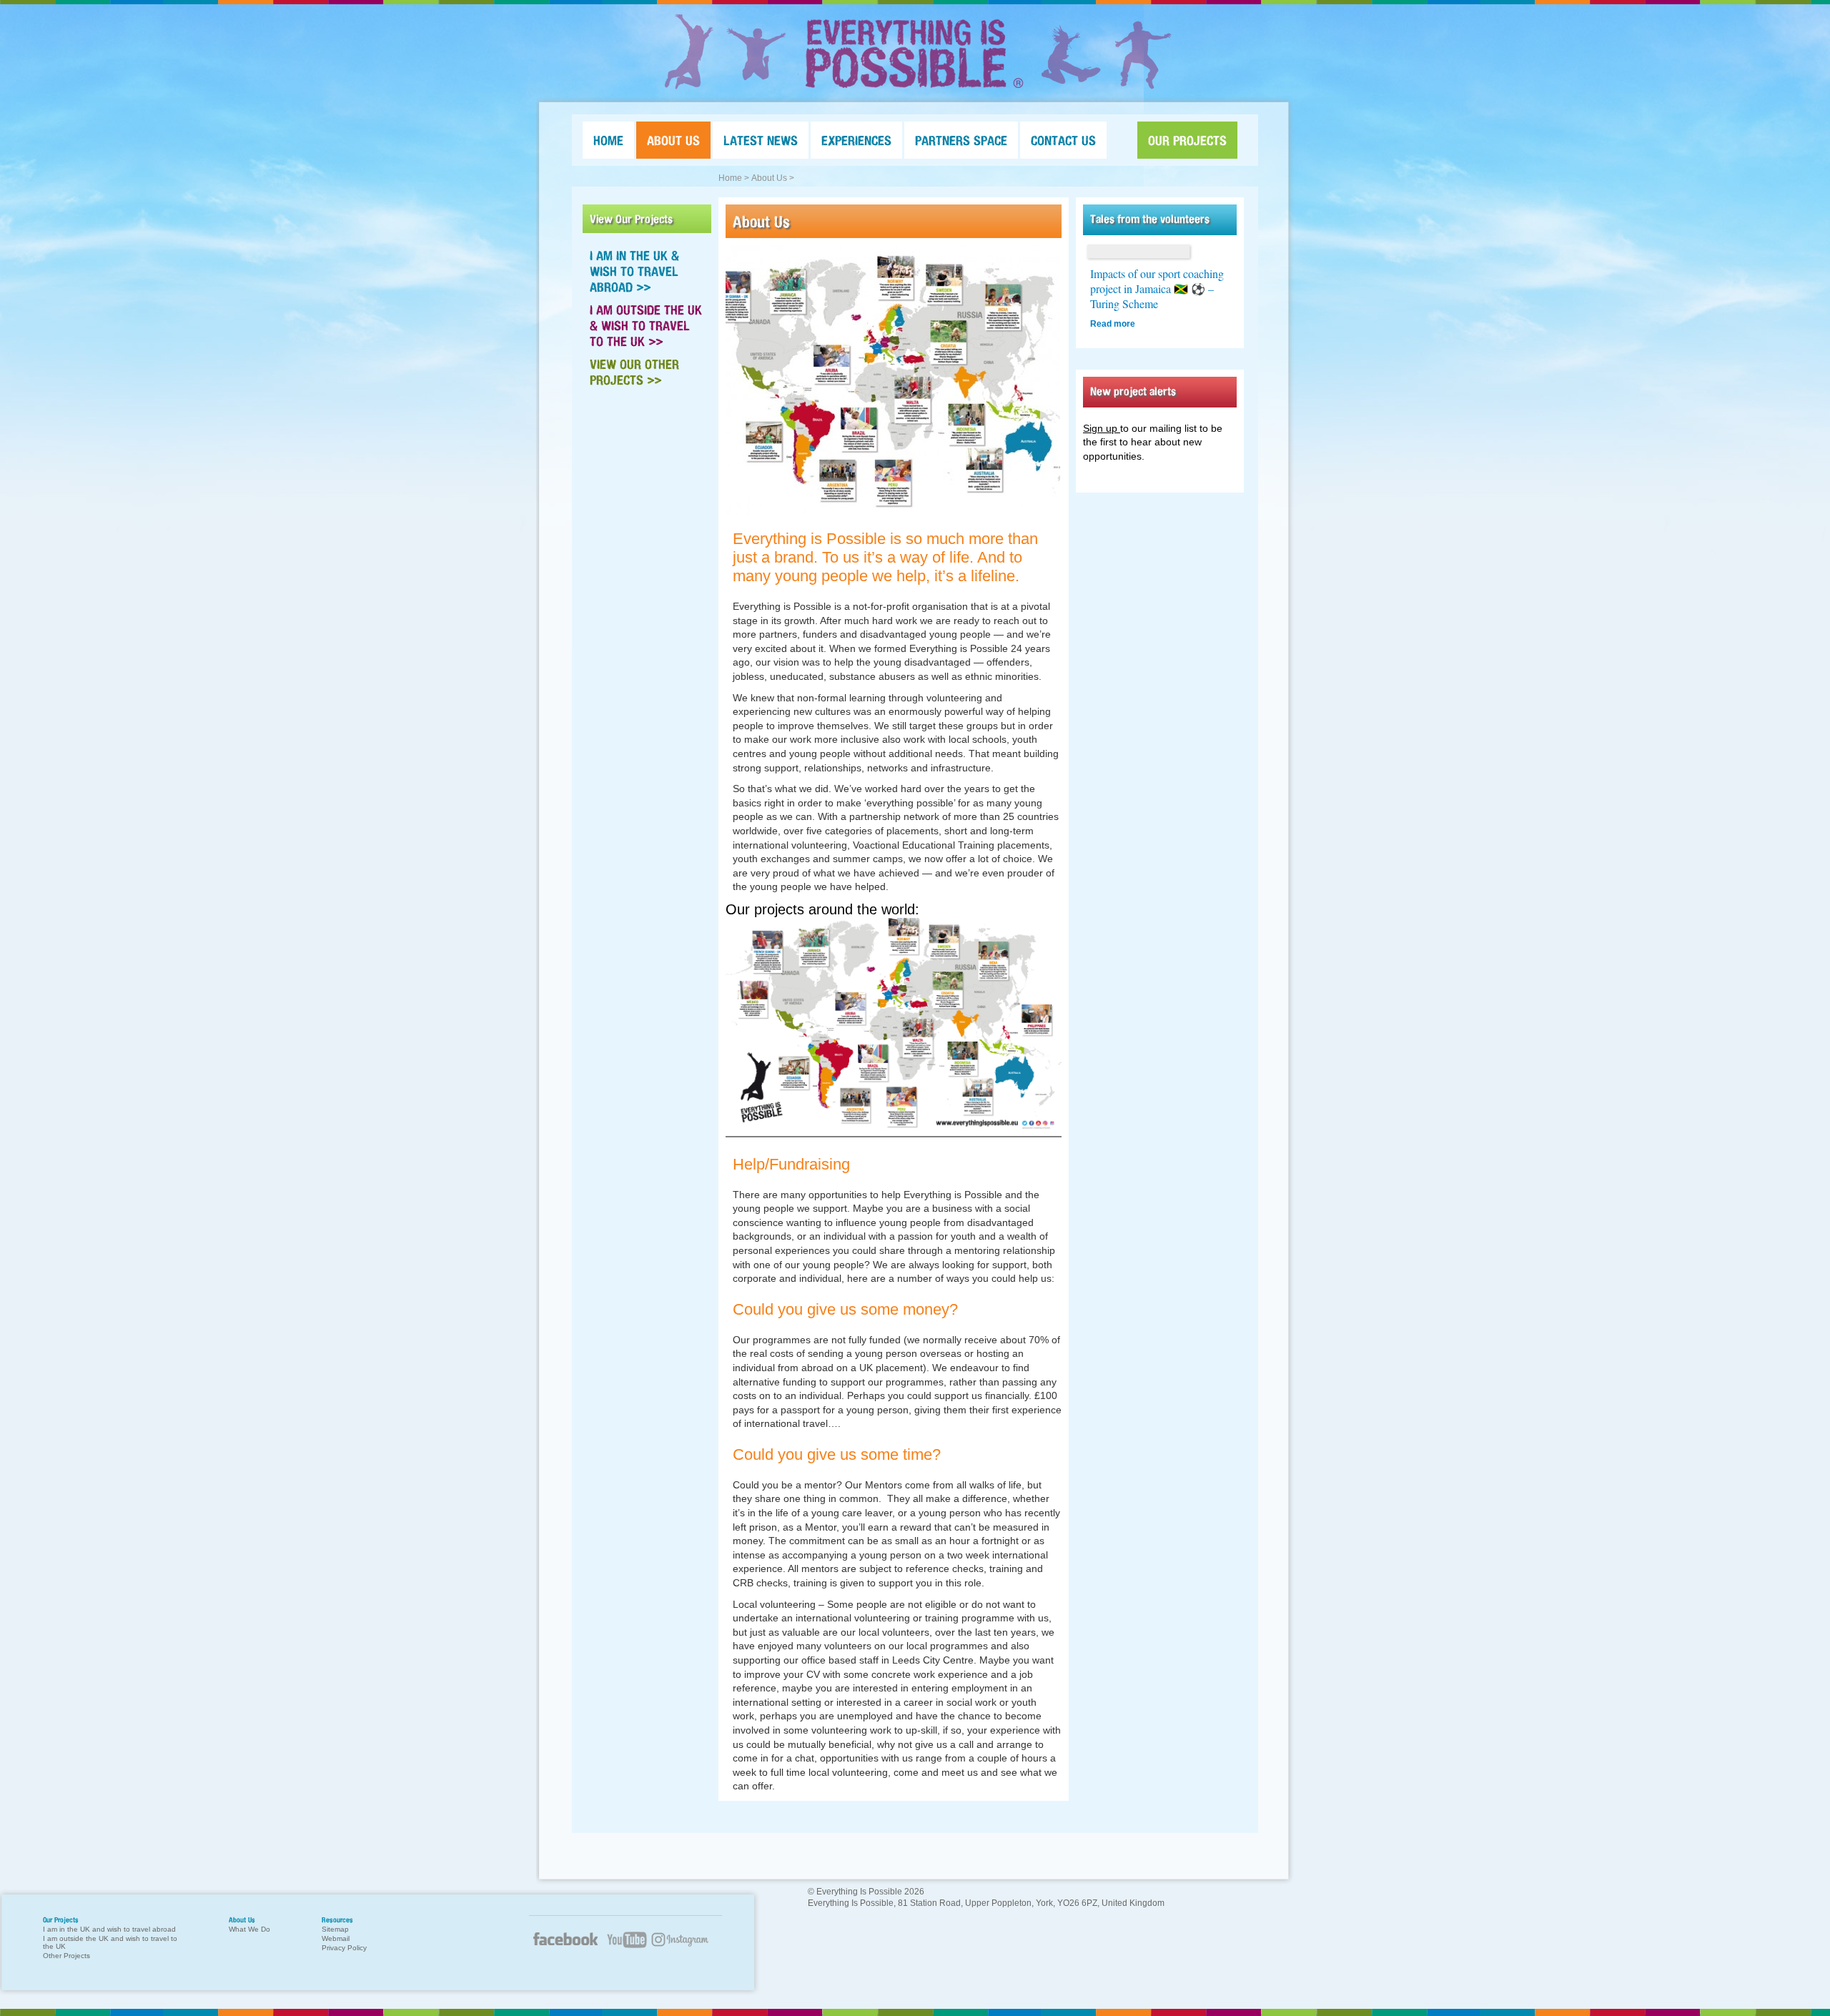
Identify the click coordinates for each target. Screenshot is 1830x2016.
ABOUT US (673, 140)
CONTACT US (1063, 140)
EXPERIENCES (856, 140)
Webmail (336, 1938)
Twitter (686, 1948)
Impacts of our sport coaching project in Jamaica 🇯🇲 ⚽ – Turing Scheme (1157, 288)
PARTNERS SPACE (961, 140)
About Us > (773, 178)
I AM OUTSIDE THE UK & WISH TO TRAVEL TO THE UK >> (646, 325)
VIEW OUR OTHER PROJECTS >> (634, 372)
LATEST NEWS (761, 140)
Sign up (1102, 428)
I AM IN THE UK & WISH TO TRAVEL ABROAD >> (634, 271)
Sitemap (335, 1929)
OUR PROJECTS (1187, 140)
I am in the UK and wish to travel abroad (109, 1929)
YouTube (625, 1948)
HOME (608, 140)
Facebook (565, 1945)
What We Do (249, 1929)
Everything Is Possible (915, 54)
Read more (1113, 324)
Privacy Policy (344, 1948)
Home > (734, 178)
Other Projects (66, 1956)
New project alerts (1133, 391)
